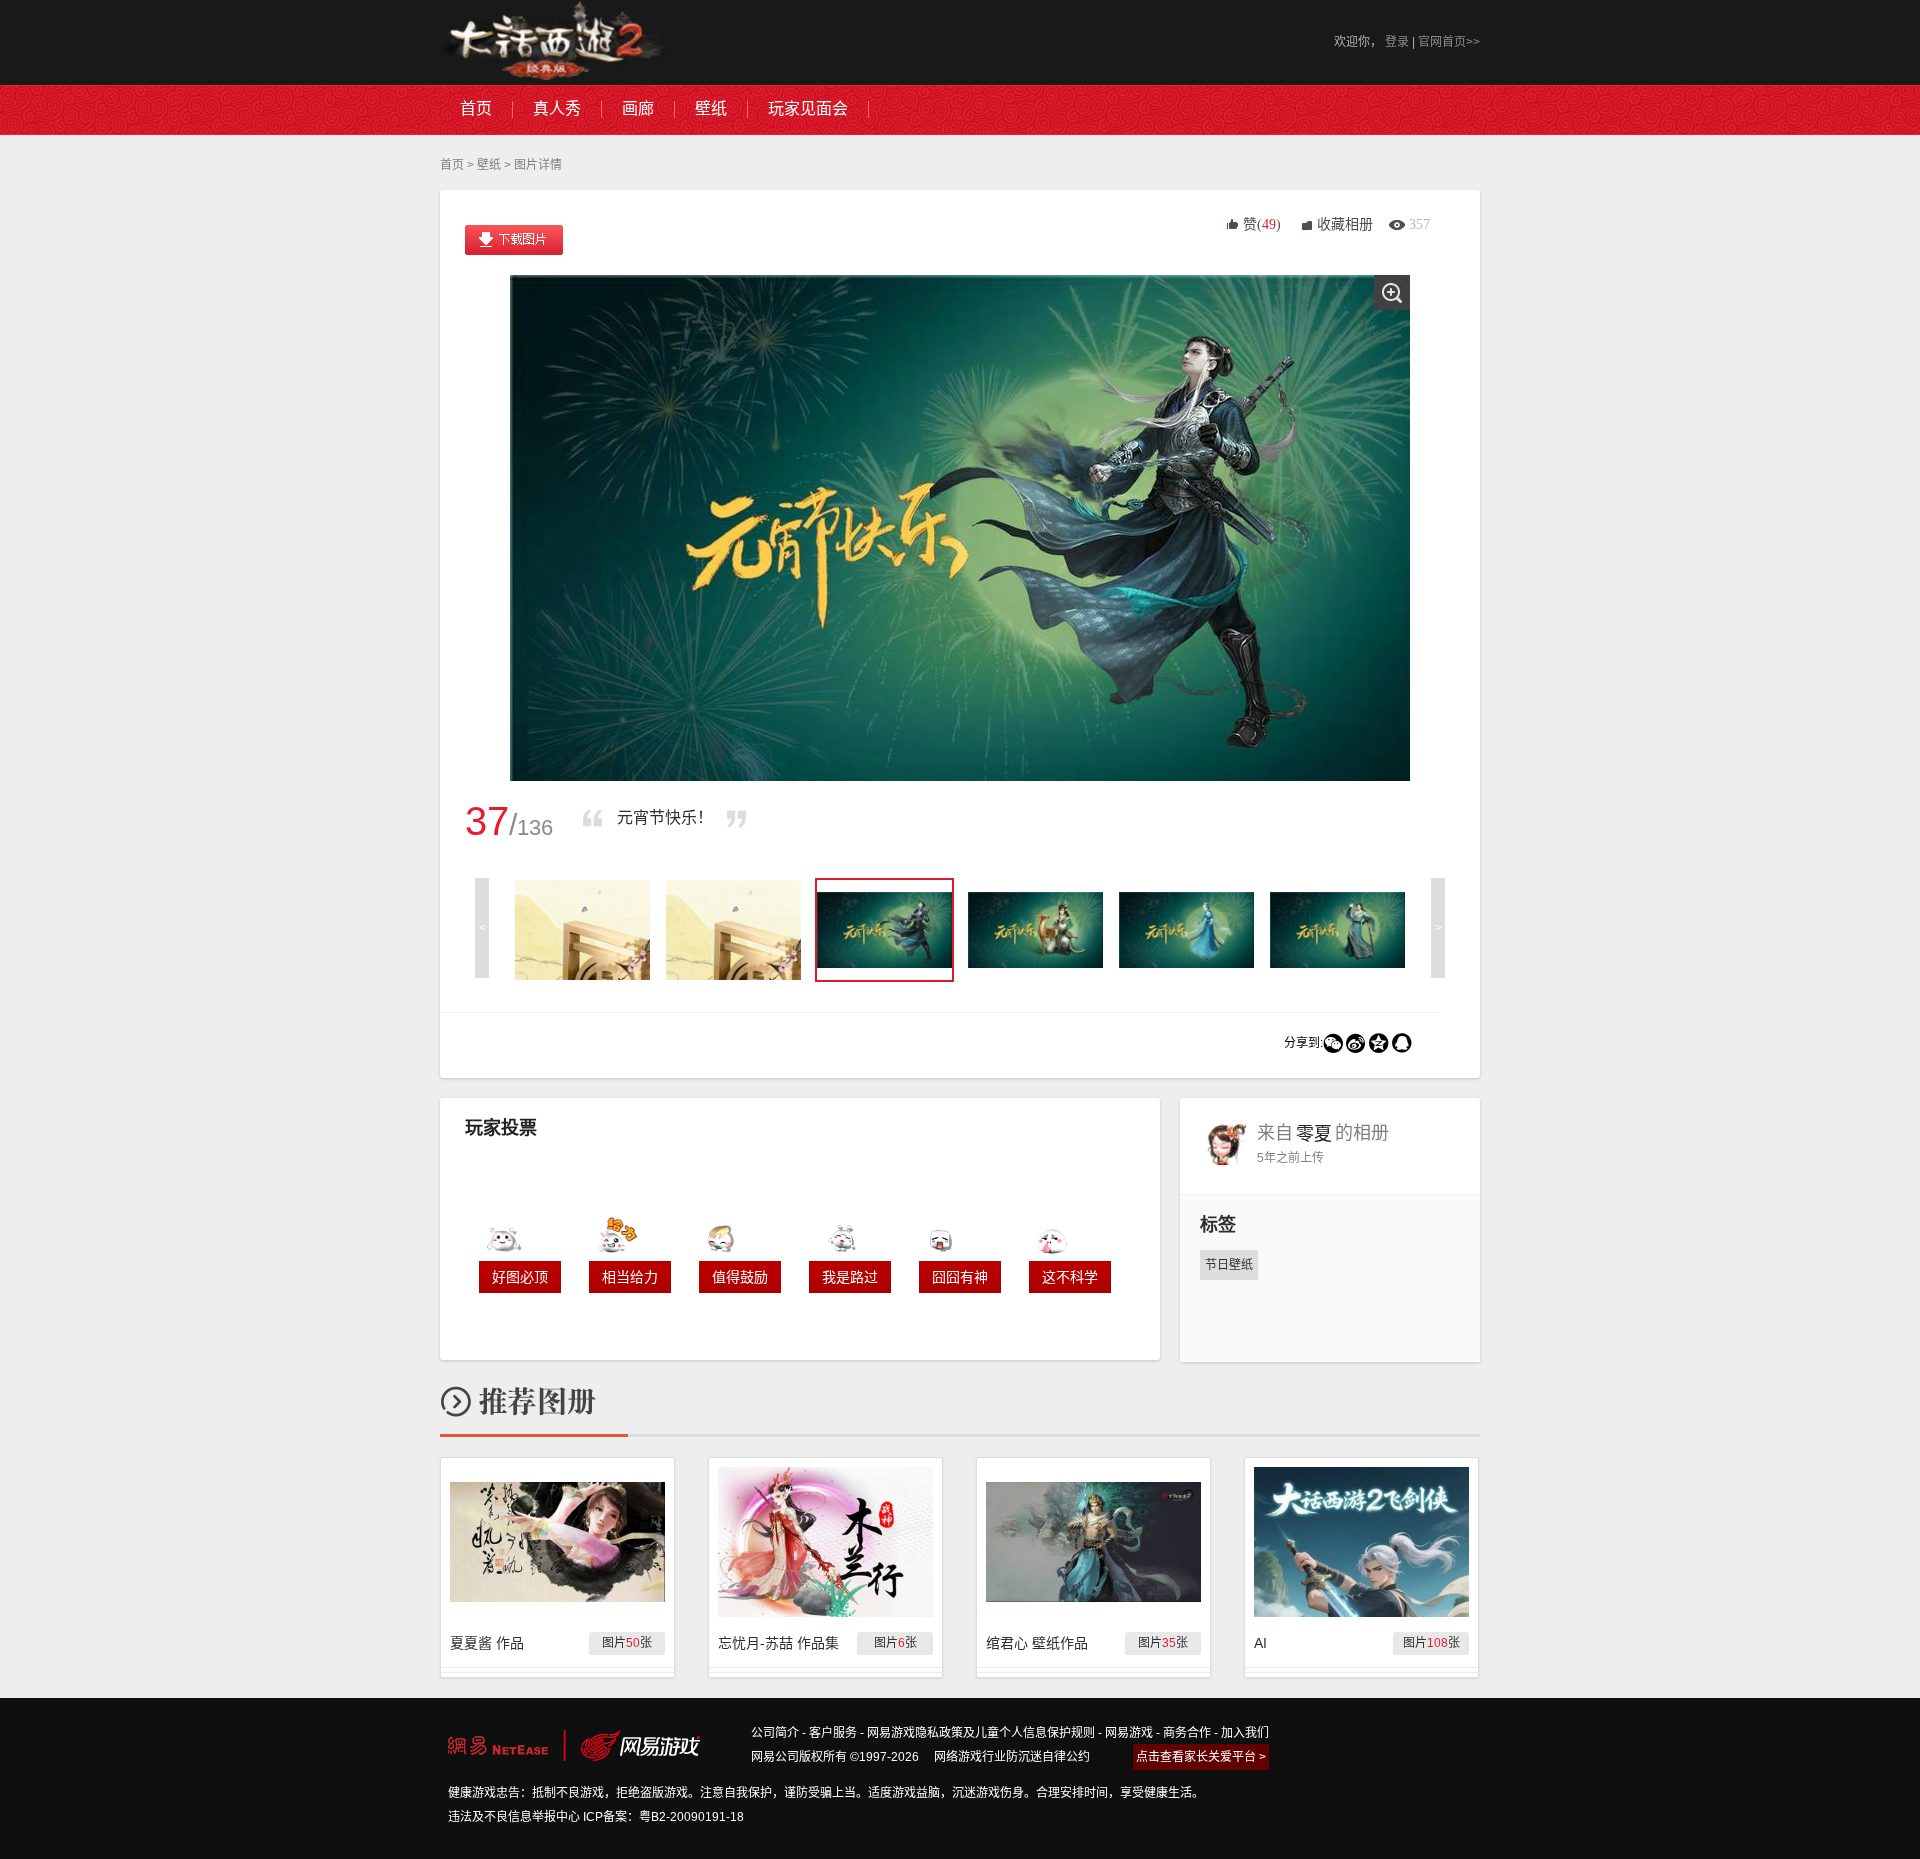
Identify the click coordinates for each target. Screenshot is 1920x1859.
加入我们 (1245, 1733)
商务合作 (1187, 1733)
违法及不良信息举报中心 (514, 1817)
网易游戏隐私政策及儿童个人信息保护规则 (981, 1733)
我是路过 (850, 1277)
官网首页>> (1449, 42)
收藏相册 (1345, 224)
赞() (1262, 224)
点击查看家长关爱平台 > (1201, 1757)
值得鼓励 (740, 1277)
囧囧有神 (960, 1277)
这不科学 (1070, 1277)
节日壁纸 (1229, 1265)
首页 (452, 165)
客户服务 (833, 1733)
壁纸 (489, 165)
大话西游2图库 (552, 42)
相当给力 (630, 1277)
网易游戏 (1129, 1733)
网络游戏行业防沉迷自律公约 (1012, 1757)
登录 (1397, 42)
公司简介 (775, 1733)
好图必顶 (520, 1277)
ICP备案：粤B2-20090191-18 (663, 1817)
